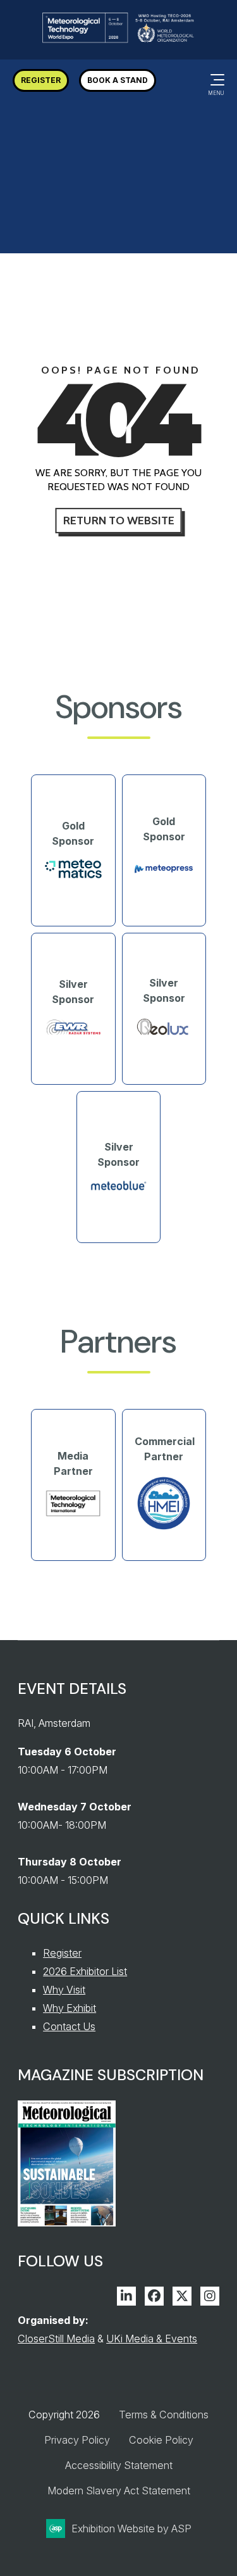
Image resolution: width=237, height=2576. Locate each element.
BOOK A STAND (118, 80)
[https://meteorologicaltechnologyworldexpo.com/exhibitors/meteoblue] (119, 1188)
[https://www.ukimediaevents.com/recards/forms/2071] (67, 2223)
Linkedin (126, 2296)
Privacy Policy (77, 2440)
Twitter (182, 2296)
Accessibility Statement (119, 2465)
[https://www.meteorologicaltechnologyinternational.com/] (73, 1514)
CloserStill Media (56, 2339)
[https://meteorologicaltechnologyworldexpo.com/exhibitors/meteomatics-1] (73, 875)
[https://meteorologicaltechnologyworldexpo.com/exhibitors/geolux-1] (164, 1035)
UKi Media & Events (152, 2339)
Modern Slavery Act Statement (119, 2491)
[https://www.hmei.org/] (164, 1529)
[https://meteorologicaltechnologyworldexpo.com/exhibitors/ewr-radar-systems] (73, 1033)
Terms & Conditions (164, 2415)
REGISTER (41, 80)
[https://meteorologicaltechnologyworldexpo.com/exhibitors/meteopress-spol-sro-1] (164, 880)
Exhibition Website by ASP (131, 2529)
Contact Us (69, 2026)
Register (62, 1953)
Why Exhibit (70, 2008)
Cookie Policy (161, 2440)
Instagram (210, 2296)
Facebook (154, 2296)
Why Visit (64, 1990)
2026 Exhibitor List (85, 1971)
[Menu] (215, 80)
